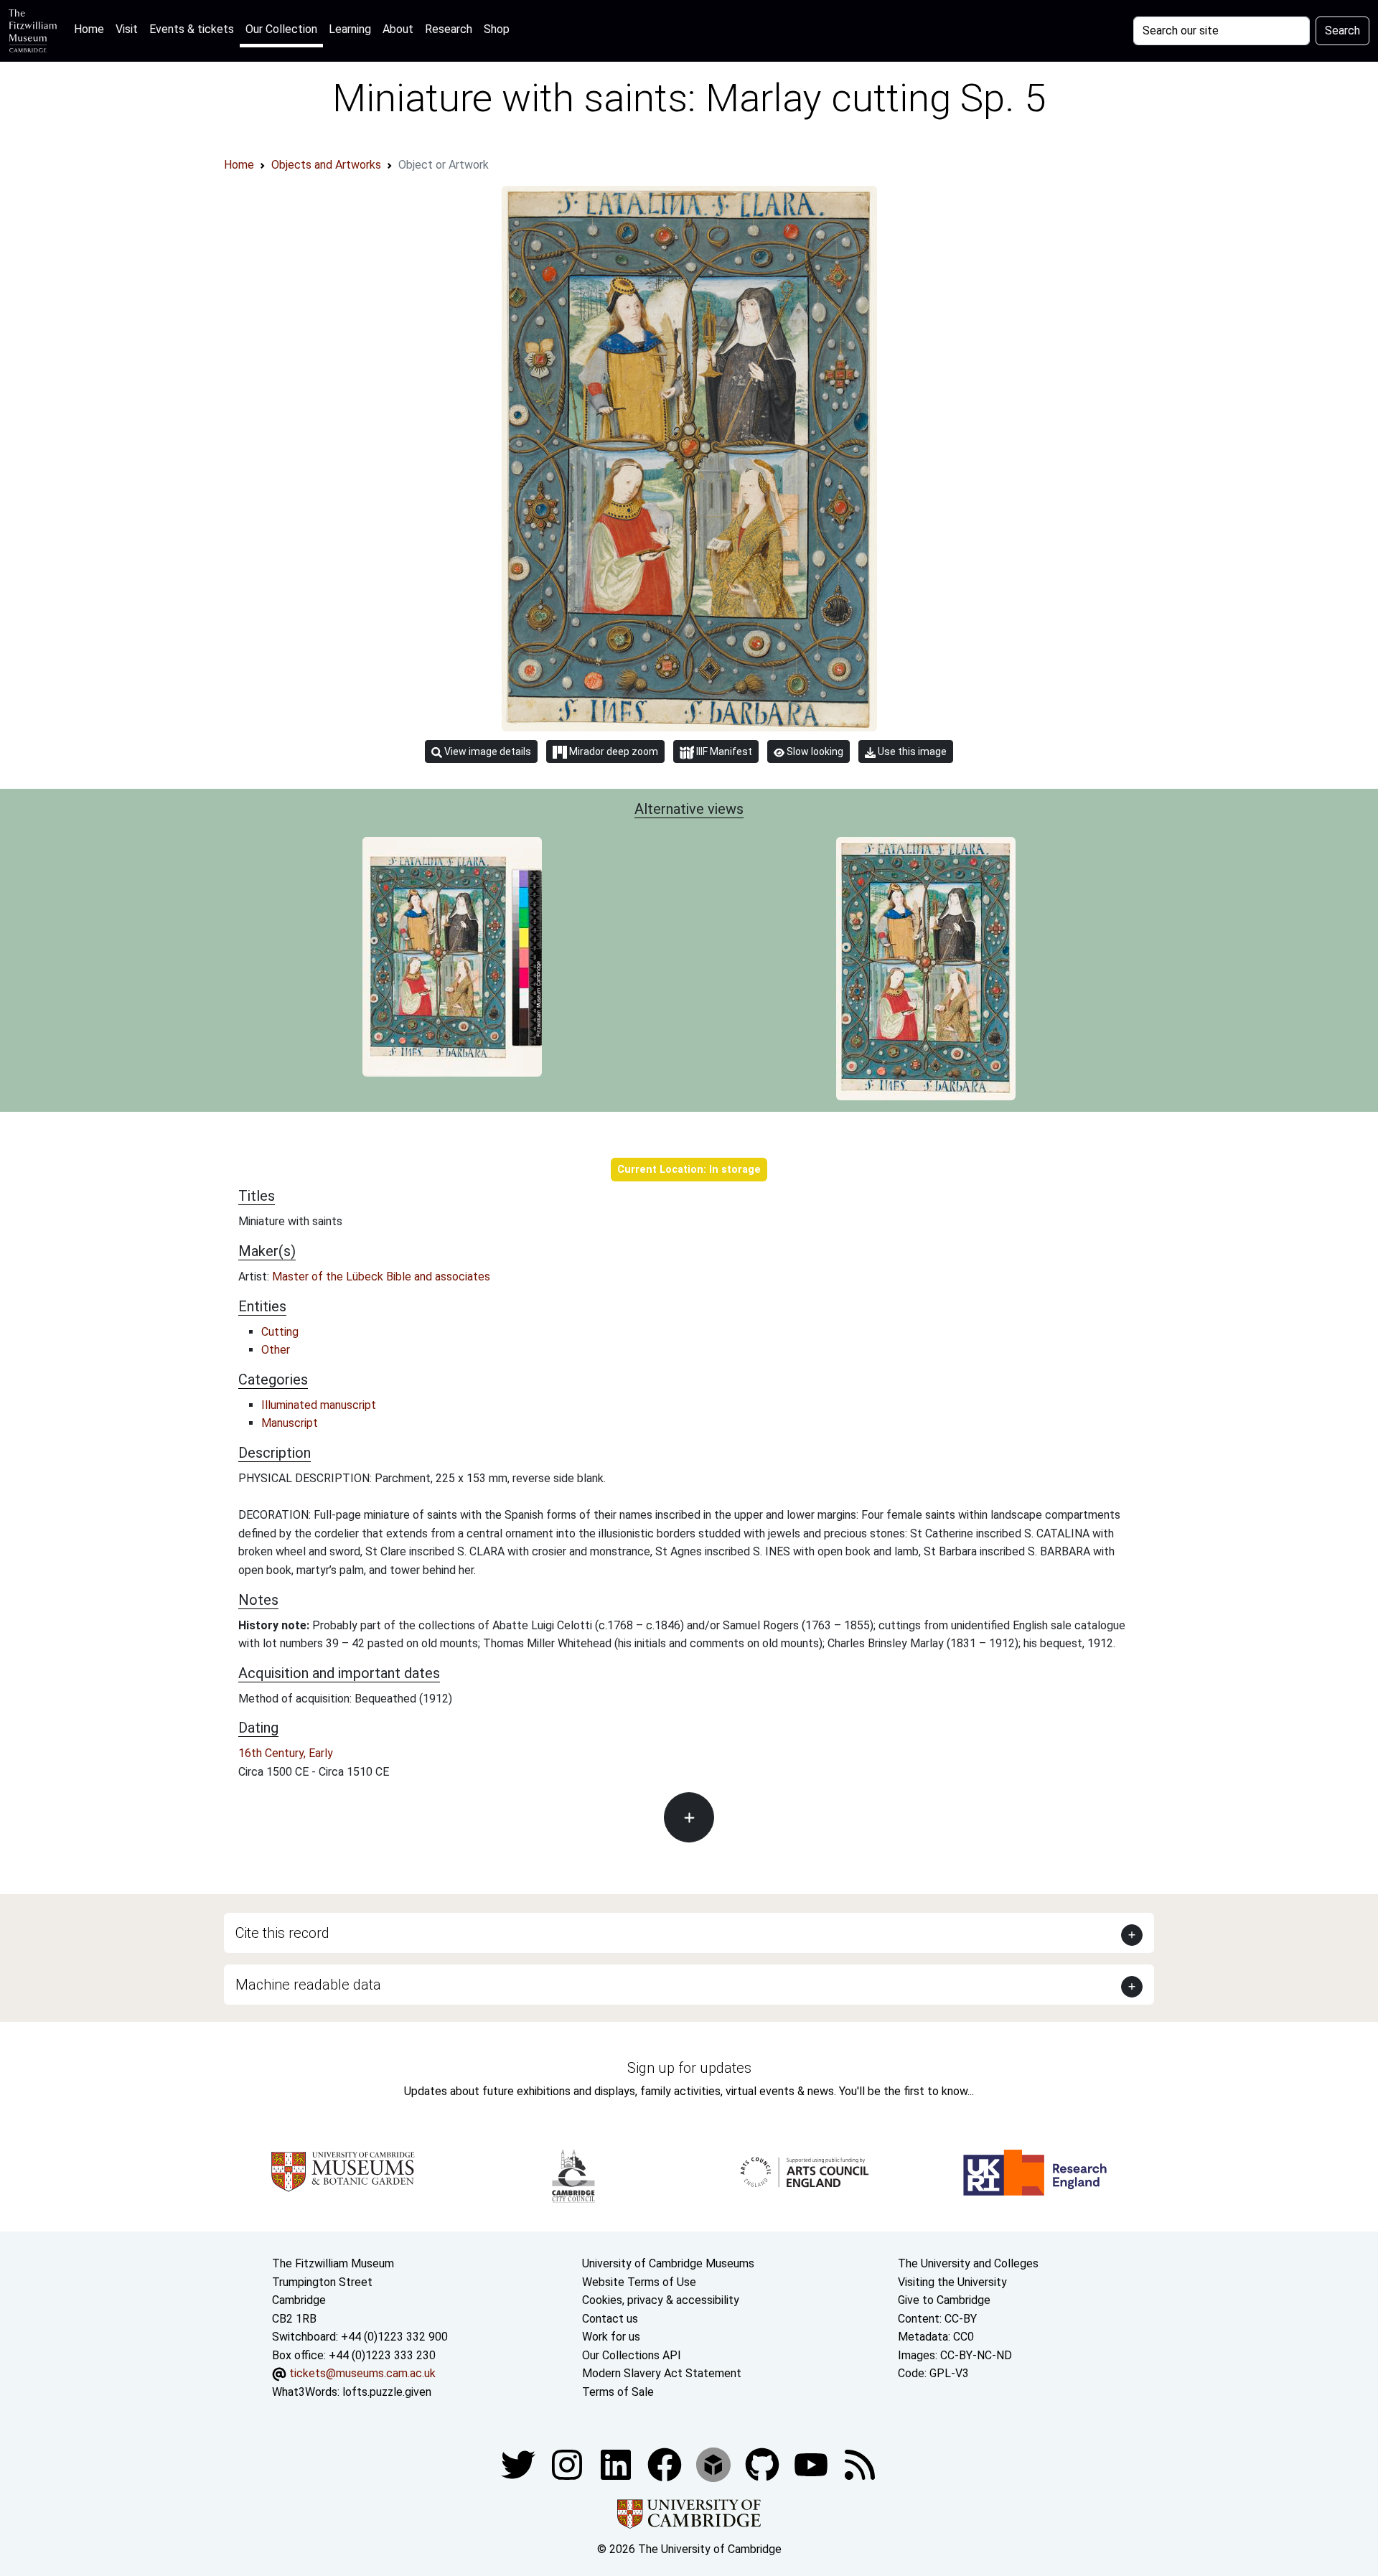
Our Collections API (632, 2355)
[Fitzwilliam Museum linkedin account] (666, 2464)
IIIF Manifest (723, 751)
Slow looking (814, 751)
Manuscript (290, 1423)
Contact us (610, 2319)
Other (276, 1350)
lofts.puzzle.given (387, 2392)
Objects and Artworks (326, 165)
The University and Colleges (968, 2263)
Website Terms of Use (639, 2282)
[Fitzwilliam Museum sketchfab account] (715, 2464)
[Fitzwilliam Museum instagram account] (568, 2464)
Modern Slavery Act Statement (662, 2373)
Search (1342, 31)
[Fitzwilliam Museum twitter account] (520, 2464)
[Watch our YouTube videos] (812, 2464)
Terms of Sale (618, 2392)
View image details (487, 751)
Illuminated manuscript (319, 1405)
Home (92, 29)
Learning (350, 29)
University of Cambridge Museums (668, 2263)
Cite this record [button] (282, 1933)
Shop (497, 29)
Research (449, 29)
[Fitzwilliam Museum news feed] (860, 2464)
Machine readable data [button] (308, 1985)
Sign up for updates (689, 2068)
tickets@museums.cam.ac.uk (362, 2373)
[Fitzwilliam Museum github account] (764, 2464)
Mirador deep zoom (613, 751)
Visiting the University (952, 2282)
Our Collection (281, 29)
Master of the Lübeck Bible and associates (381, 1277)
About (398, 29)
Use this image (911, 751)
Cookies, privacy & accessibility (661, 2300)
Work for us (611, 2337)
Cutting (280, 1332)
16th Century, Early (286, 1753)
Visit (127, 29)
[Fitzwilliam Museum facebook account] (617, 2464)
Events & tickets (192, 29)
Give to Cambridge (944, 2300)
